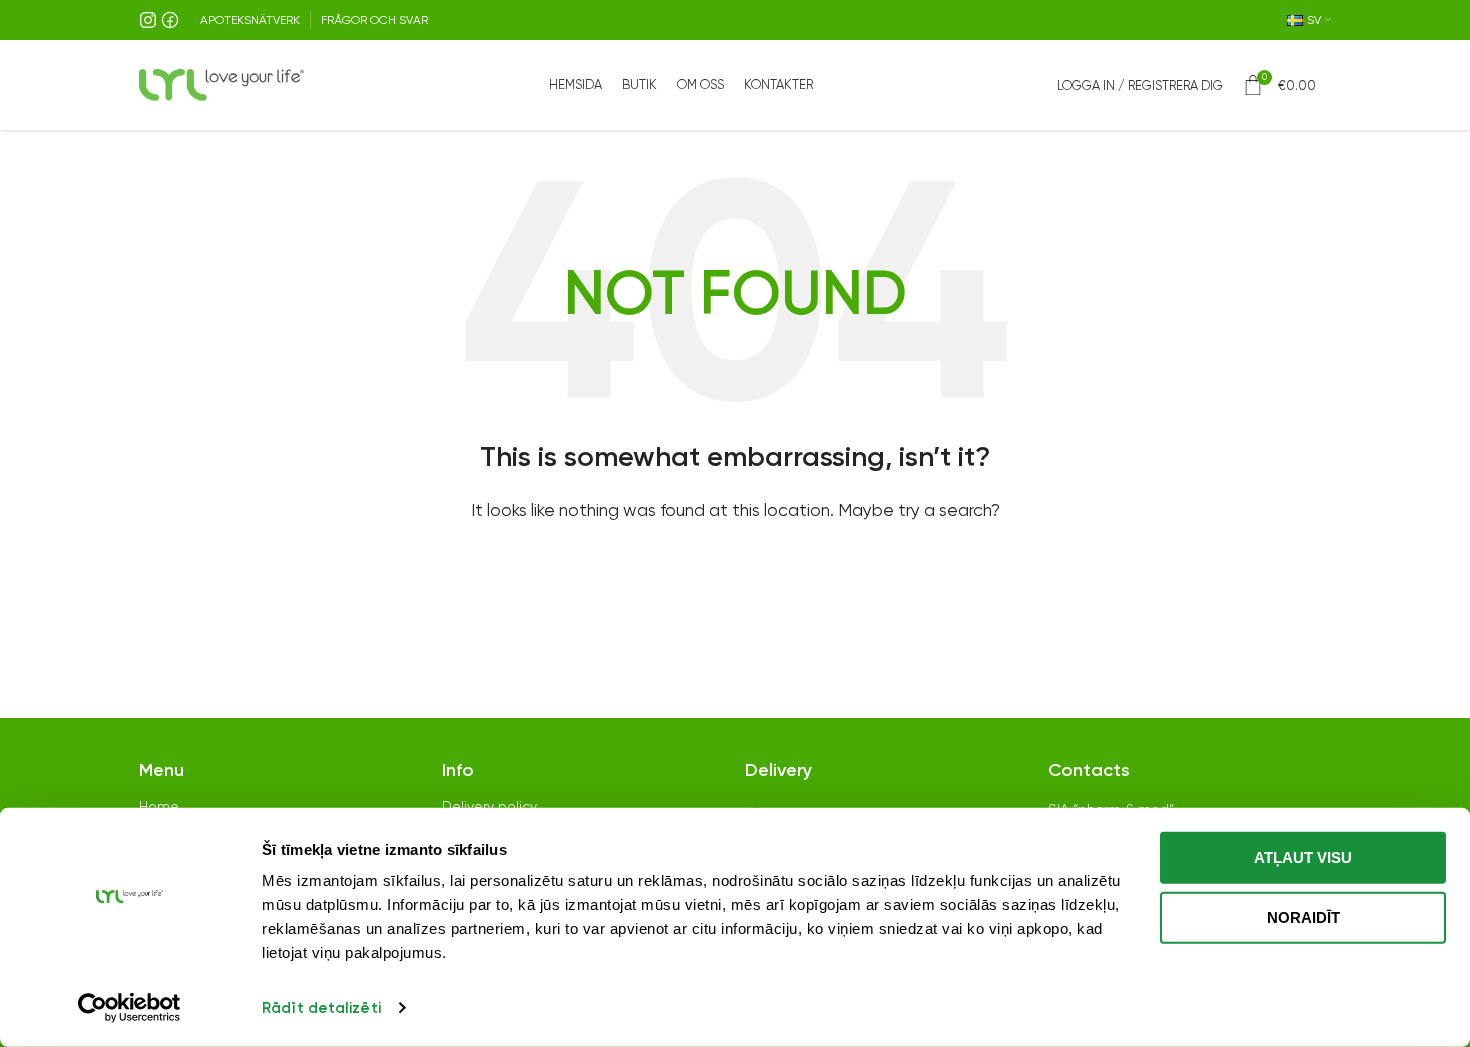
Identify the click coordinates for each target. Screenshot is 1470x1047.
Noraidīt (1303, 916)
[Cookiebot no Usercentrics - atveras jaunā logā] (129, 1008)
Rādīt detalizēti (321, 1008)
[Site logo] (221, 83)
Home (159, 806)
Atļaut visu (1303, 857)
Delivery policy (489, 806)
